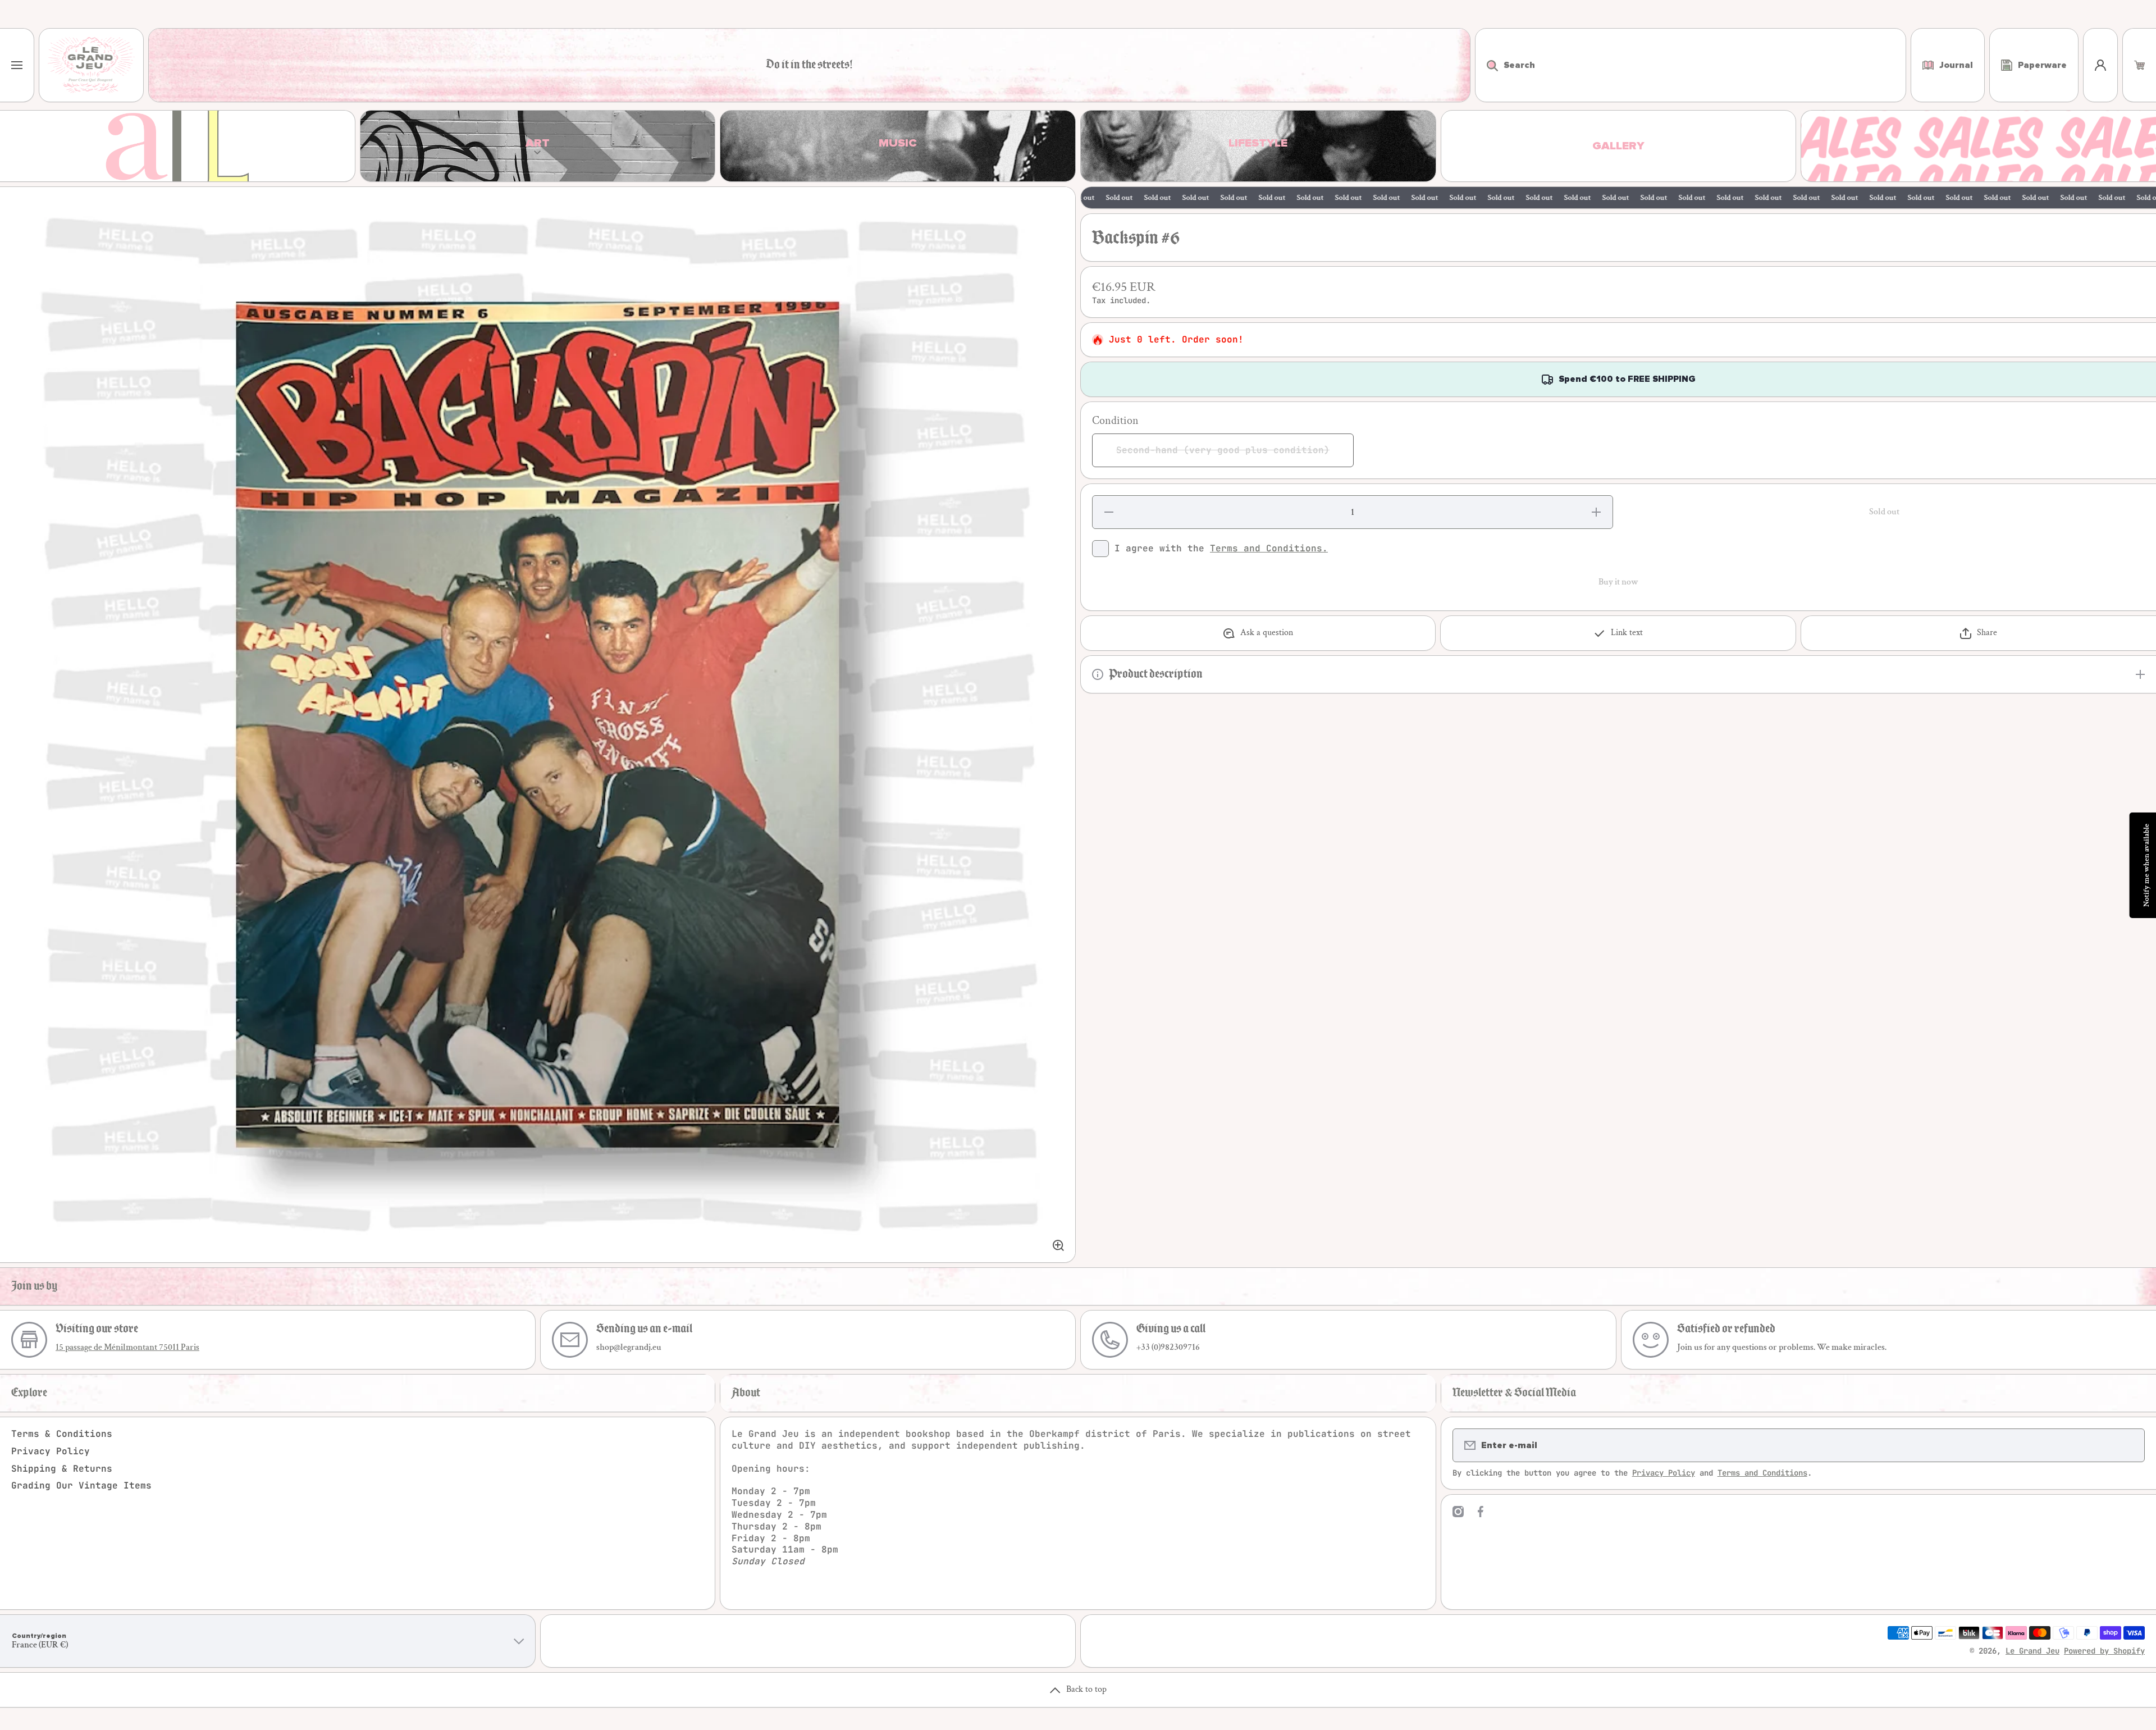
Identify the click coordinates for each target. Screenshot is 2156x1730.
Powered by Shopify (2104, 1651)
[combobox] (1691, 65)
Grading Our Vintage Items (81, 1485)
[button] (2139, 65)
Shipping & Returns (62, 1469)
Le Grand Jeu (2032, 1651)
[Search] (1486, 65)
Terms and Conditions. (1269, 548)
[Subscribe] (2129, 1445)
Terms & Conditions (62, 1434)
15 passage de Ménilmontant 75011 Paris (127, 1347)
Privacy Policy (51, 1451)
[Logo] (91, 65)
